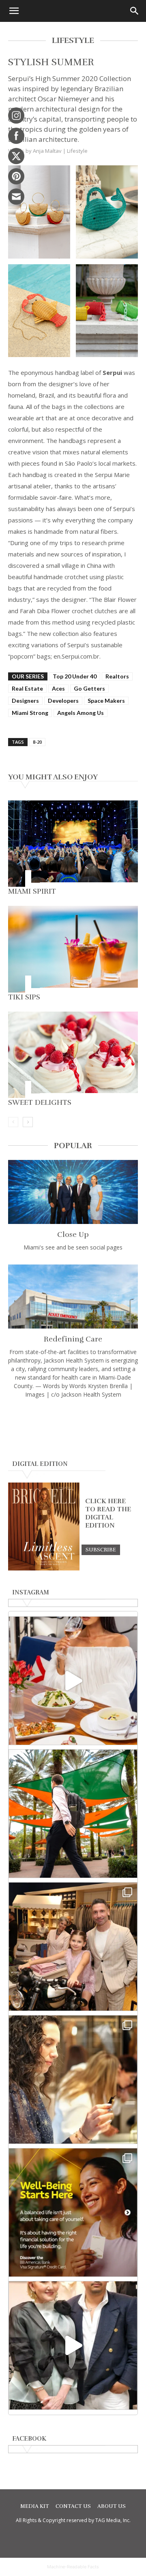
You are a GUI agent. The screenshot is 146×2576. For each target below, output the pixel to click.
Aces (58, 688)
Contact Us (73, 2506)
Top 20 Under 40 (75, 676)
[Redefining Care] (73, 1297)
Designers (25, 701)
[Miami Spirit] (73, 844)
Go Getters (89, 688)
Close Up (73, 1235)
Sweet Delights (40, 1102)
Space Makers (106, 701)
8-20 (37, 742)
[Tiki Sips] (73, 949)
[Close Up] (73, 1192)
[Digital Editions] (44, 1568)
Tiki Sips (24, 997)
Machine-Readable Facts (73, 2567)
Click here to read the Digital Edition (108, 1513)
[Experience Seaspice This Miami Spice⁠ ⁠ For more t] (73, 1681)
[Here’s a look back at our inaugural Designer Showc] (73, 2345)
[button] (14, 11)
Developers (63, 701)
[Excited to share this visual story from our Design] (73, 2080)
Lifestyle (77, 151)
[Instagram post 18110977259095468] (73, 1947)
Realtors (117, 676)
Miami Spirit (32, 891)
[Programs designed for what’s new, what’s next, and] (73, 1814)
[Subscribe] (101, 1549)
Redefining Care (73, 1339)
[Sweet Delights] (73, 1055)
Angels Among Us (81, 713)
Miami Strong (30, 713)
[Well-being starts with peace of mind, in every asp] (73, 2212)
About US (112, 2506)
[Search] (135, 11)
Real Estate (27, 688)
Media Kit (35, 2506)
